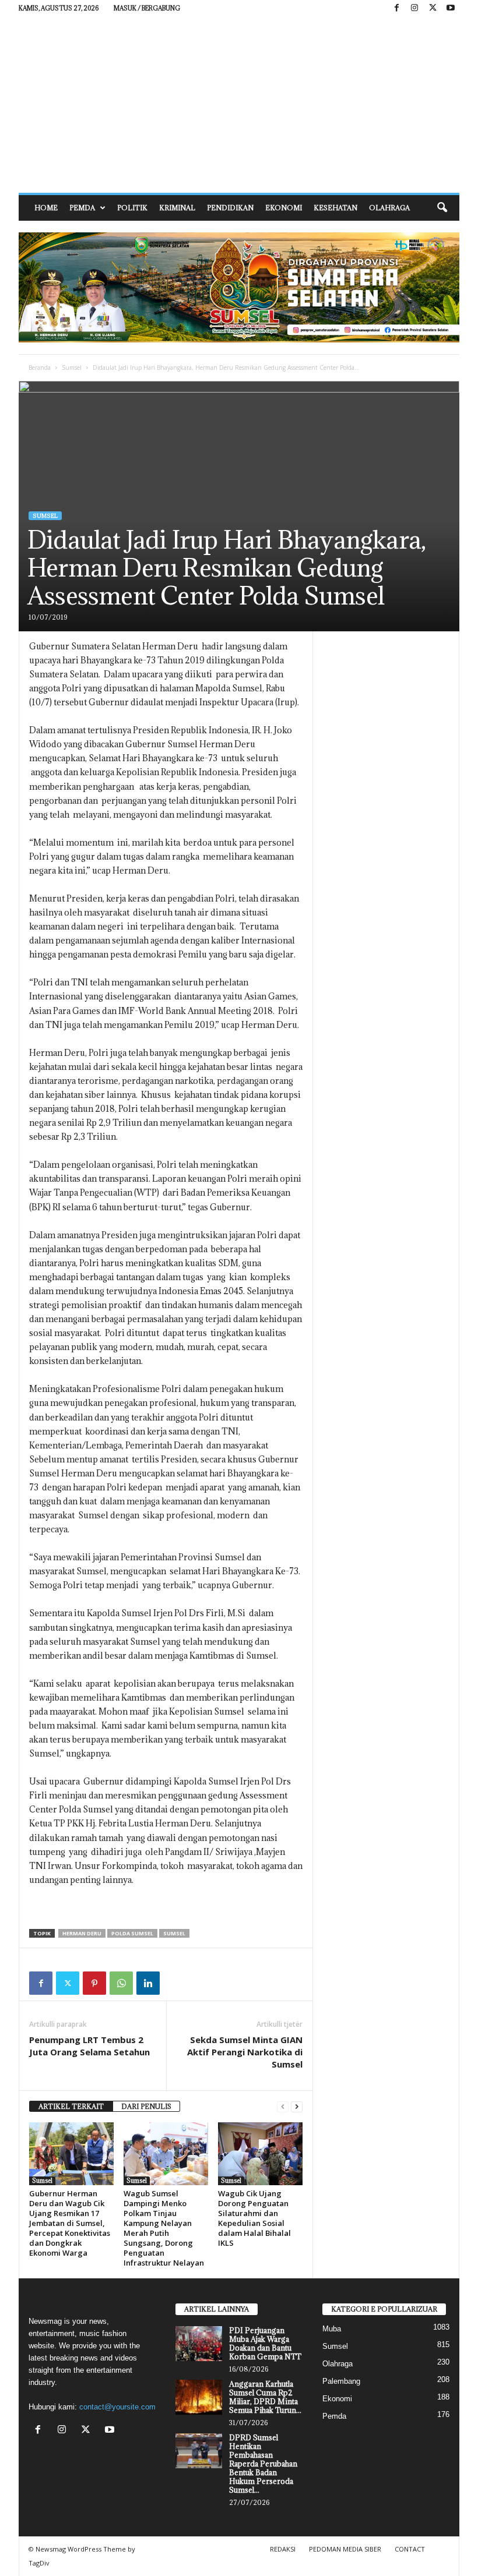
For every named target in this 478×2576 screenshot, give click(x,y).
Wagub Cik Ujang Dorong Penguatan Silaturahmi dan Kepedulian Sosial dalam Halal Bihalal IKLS (254, 2218)
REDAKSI (283, 2549)
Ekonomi (284, 208)
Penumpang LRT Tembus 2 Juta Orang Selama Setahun (89, 2046)
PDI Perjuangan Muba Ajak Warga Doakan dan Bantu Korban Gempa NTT (265, 2343)
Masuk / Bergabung (147, 8)
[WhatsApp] (121, 1983)
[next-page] (297, 2107)
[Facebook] (396, 8)
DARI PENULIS (146, 2106)
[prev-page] (283, 2107)
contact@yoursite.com (117, 2407)
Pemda (82, 208)
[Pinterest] (94, 1983)
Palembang (341, 2381)
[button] (442, 208)
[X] (433, 8)
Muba (332, 2329)
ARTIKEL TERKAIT (71, 2106)
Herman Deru (82, 1933)
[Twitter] (68, 1983)
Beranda (40, 368)
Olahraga (389, 208)
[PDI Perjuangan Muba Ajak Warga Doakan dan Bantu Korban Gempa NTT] (199, 2344)
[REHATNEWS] (239, 105)
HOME (46, 208)
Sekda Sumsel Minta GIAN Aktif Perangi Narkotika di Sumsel (245, 2052)
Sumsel (72, 368)
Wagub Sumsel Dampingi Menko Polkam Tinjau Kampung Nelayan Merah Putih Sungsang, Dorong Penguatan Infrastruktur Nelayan (164, 2228)
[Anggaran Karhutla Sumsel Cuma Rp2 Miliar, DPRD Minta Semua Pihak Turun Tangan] (199, 2397)
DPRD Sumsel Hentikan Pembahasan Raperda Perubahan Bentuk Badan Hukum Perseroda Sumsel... (263, 2464)
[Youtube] (451, 8)
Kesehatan (335, 208)
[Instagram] (414, 8)
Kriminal (177, 208)
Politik (132, 208)
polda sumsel (132, 1933)
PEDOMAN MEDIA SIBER (345, 2549)
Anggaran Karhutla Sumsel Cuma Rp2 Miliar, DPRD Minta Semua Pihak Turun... (265, 2397)
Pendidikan (230, 208)
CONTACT (410, 2549)
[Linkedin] (148, 1983)
